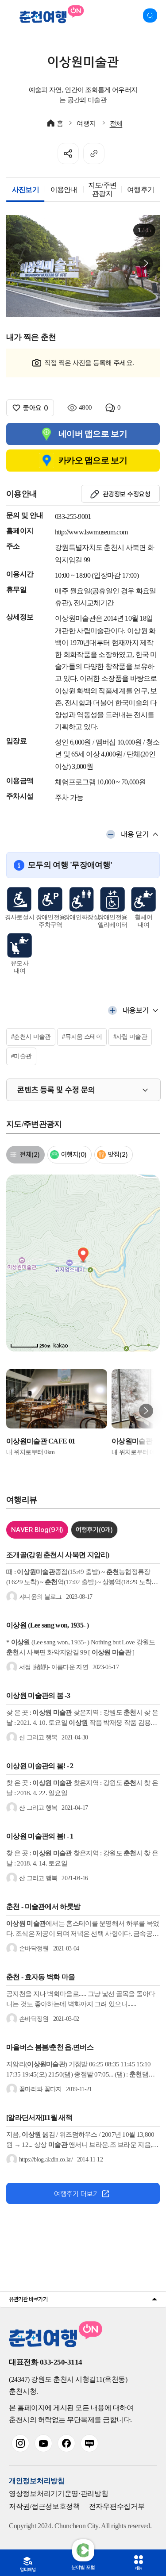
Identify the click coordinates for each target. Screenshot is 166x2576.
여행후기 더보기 (77, 2194)
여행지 (86, 123)
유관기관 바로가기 (28, 2299)
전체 (116, 123)
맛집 (118, 1155)
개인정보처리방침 (37, 2481)
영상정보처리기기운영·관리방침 (59, 2493)
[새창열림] (20, 2443)
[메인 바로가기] (50, 15)
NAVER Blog (37, 1530)
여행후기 (94, 1530)
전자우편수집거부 (117, 2506)
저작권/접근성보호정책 (44, 2506)
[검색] (150, 15)
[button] (146, 263)
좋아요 (36, 408)
